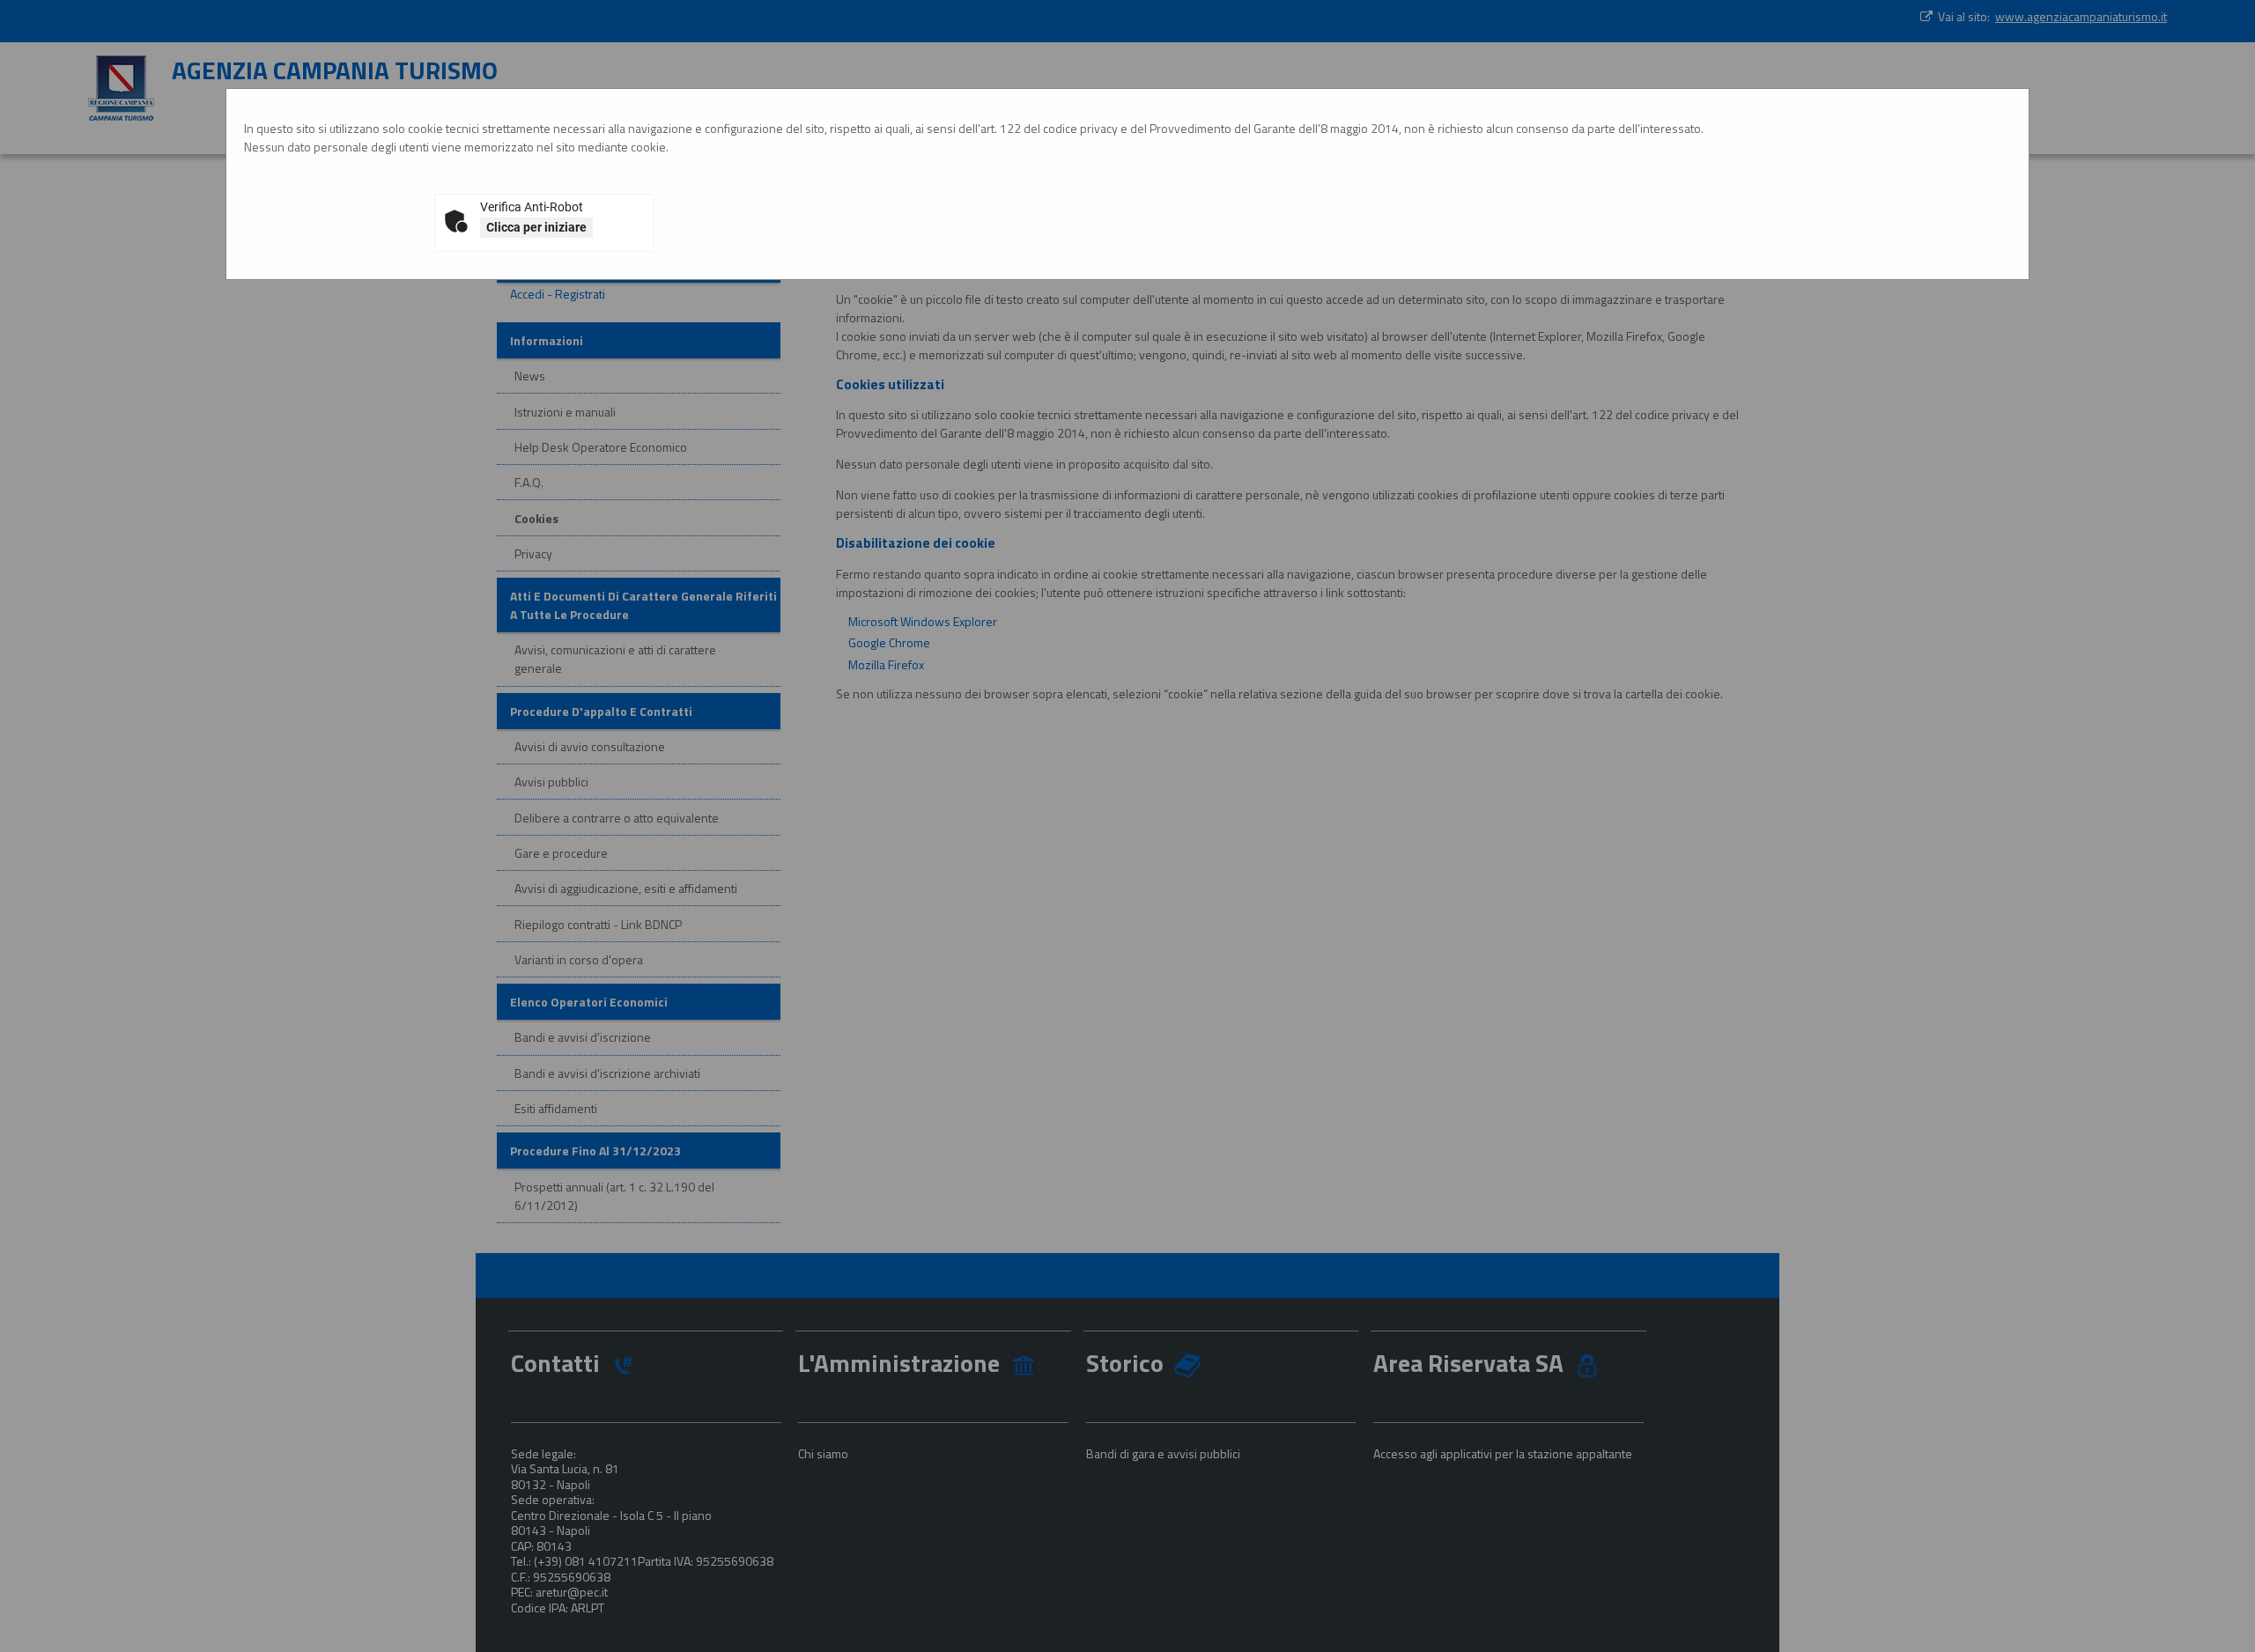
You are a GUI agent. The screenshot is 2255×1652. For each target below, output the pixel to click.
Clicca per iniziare (536, 227)
